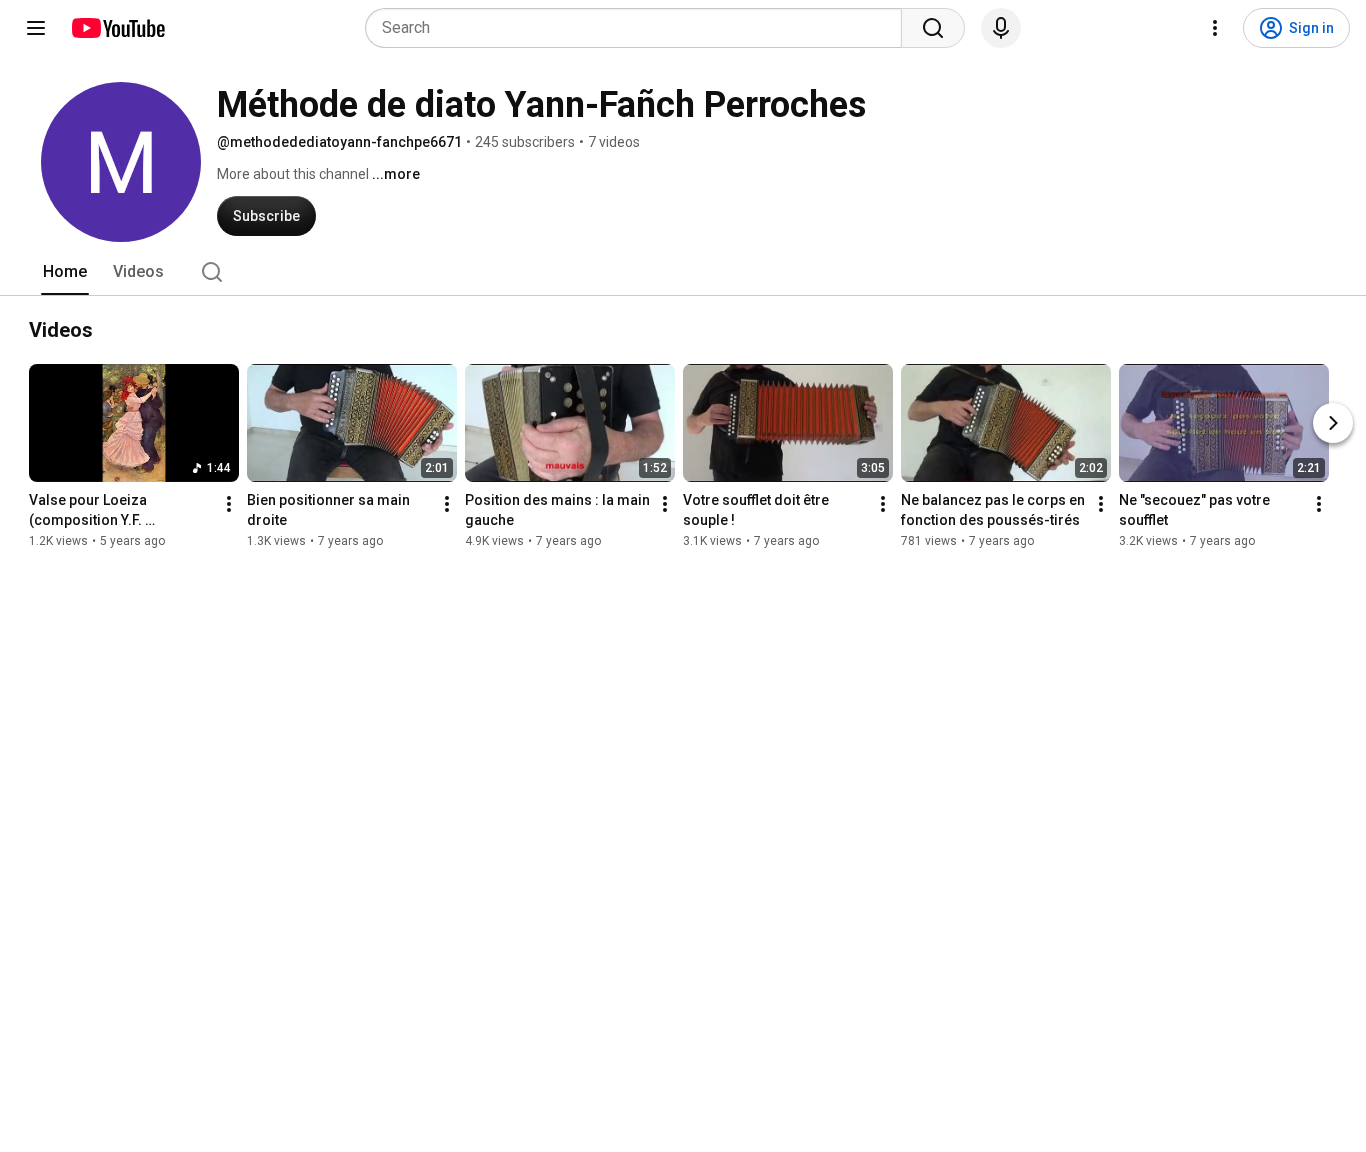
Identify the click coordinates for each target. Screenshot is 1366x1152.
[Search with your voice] (1001, 28)
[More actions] (229, 504)
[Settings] (1215, 28)
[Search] (933, 28)
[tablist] (683, 272)
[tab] (65, 272)
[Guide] (36, 28)
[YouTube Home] (117, 28)
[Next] (1333, 423)
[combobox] (639, 28)
